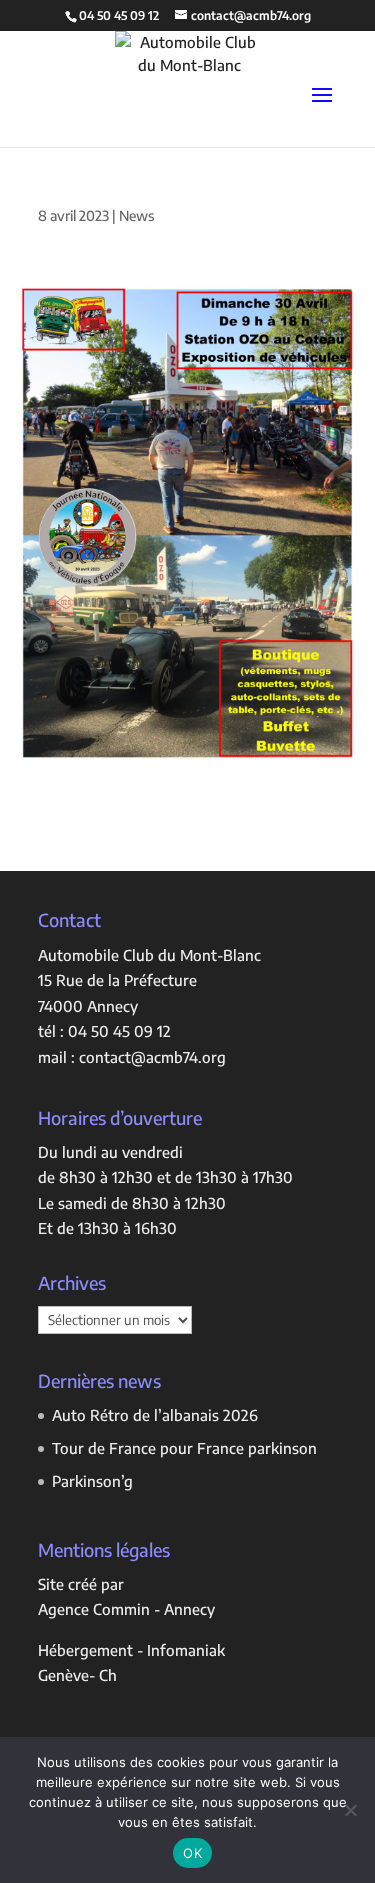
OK (192, 1853)
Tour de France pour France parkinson (184, 1448)
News (136, 215)
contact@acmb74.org (152, 1057)
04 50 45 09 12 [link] (119, 1031)
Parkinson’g (92, 1481)
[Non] (350, 1810)
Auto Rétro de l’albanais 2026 (155, 1415)
